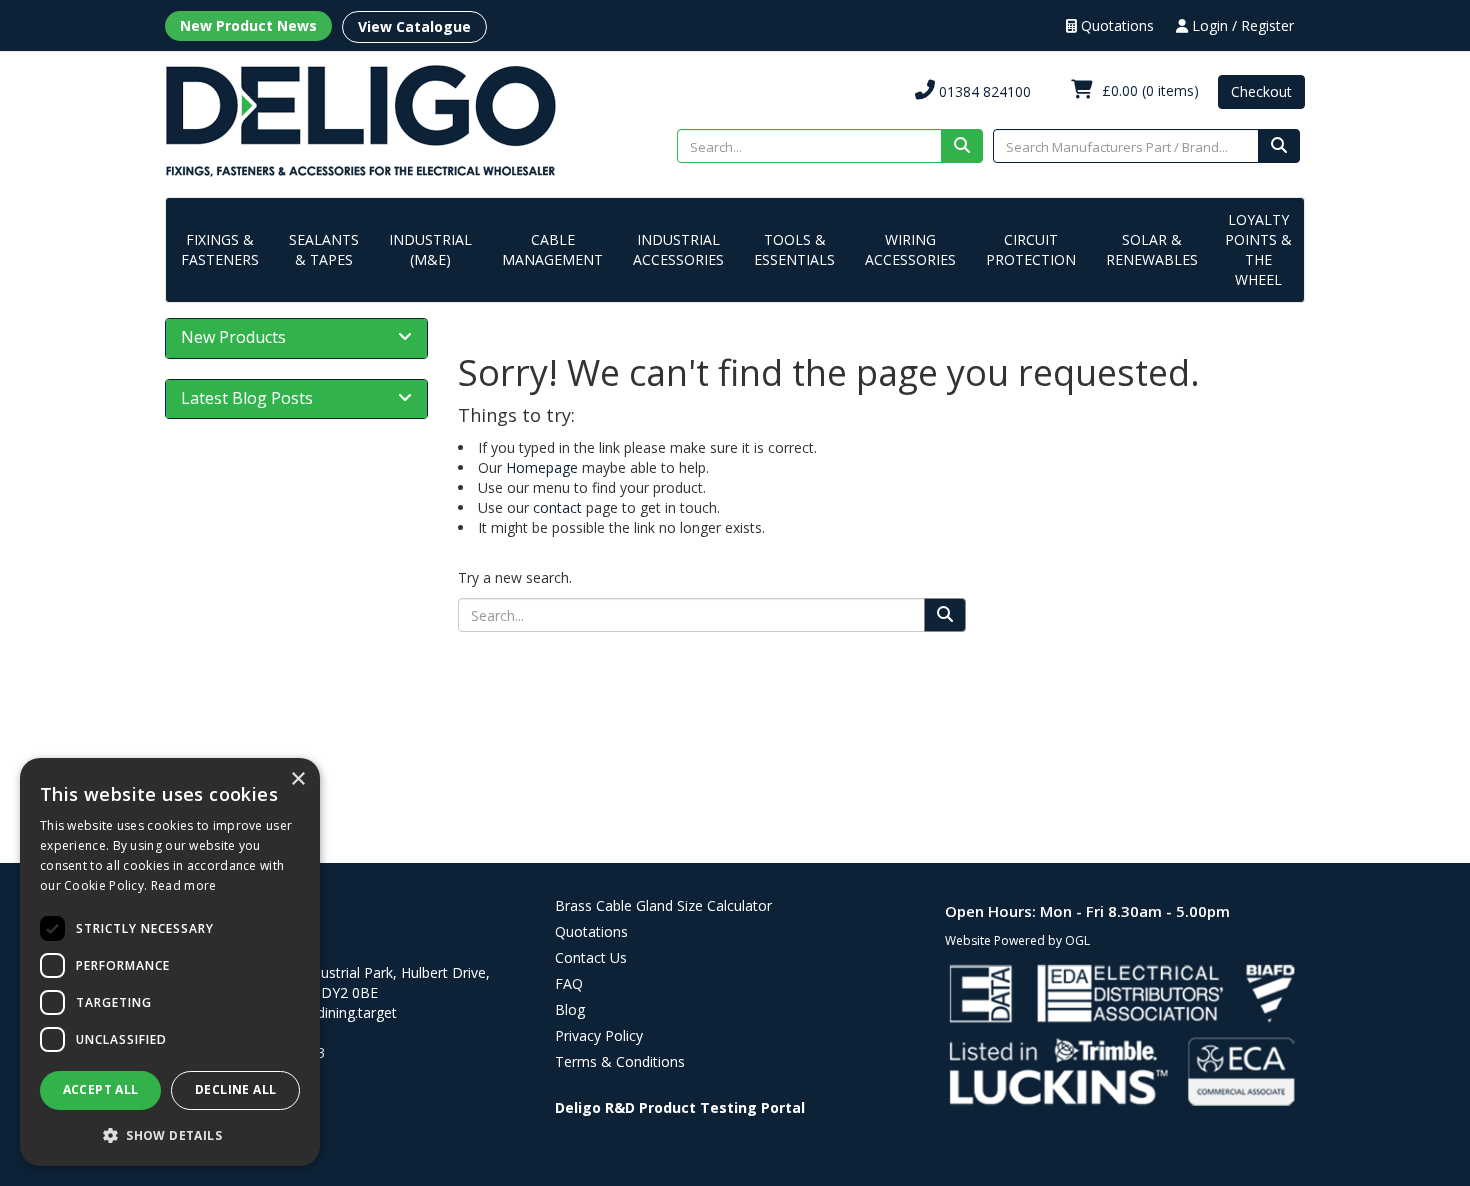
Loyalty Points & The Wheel (1258, 249)
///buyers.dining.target (326, 1012)
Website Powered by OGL (1017, 940)
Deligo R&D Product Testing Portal (680, 1107)
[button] (170, 1134)
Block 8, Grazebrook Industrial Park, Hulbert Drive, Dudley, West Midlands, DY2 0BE (327, 982)
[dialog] (170, 962)
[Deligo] (360, 119)
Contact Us (591, 957)
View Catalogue (414, 26)
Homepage (542, 467)
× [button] (297, 779)
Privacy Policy (599, 1035)
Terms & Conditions (620, 1061)
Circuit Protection (1031, 249)
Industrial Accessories (678, 249)
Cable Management (552, 249)
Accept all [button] (101, 1089)
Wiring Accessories (910, 249)
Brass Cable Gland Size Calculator (663, 905)
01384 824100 (983, 91)
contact (557, 507)
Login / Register (1241, 25)
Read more (184, 885)
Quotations (1115, 25)
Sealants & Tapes (324, 249)
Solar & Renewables (1152, 249)
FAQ (569, 983)
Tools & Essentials (794, 249)
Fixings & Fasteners (220, 249)
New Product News (248, 25)
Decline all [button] (235, 1089)
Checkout (1261, 91)
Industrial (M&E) (430, 249)
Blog (570, 1009)
